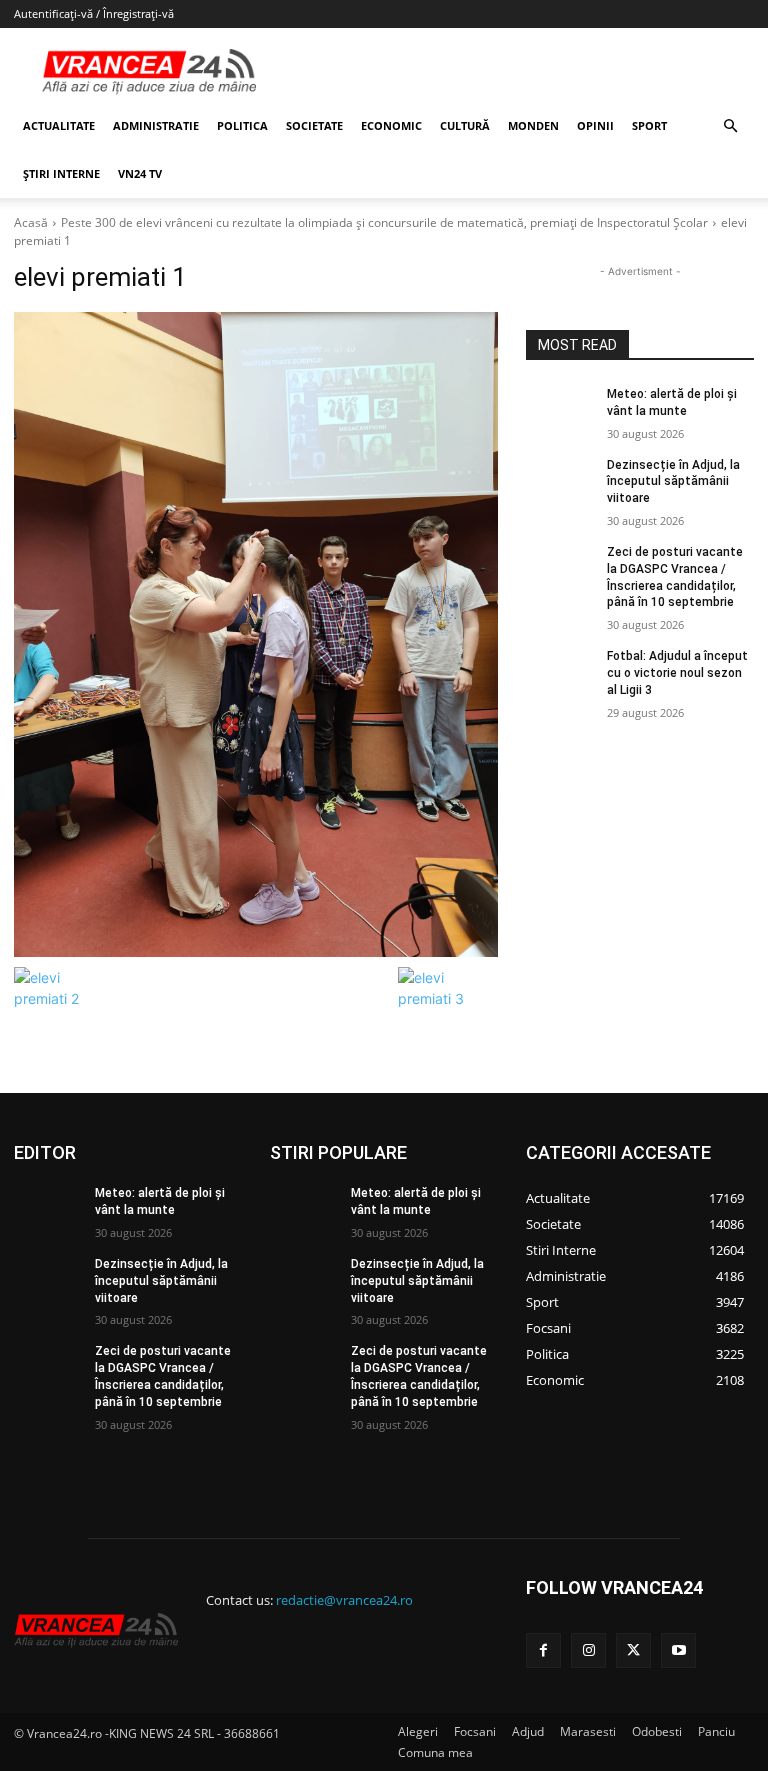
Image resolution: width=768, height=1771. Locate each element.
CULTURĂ (465, 125)
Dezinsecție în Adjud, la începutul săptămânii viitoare (673, 482)
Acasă (31, 222)
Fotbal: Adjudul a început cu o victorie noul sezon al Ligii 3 (677, 673)
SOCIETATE (314, 125)
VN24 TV (140, 173)
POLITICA (242, 125)
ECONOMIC (391, 125)
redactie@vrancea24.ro (344, 1600)
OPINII (595, 125)
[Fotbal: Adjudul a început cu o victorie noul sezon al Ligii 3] (560, 672)
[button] (730, 126)
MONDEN (533, 125)
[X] (633, 1650)
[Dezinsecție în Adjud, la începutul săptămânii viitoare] (560, 481)
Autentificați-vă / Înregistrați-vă (94, 13)
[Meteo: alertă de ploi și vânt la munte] (560, 410)
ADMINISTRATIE (156, 125)
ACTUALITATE (59, 125)
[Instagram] (588, 1650)
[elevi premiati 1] (256, 634)
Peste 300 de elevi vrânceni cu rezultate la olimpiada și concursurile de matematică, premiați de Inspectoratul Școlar (384, 222)
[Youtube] (678, 1650)
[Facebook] (543, 1650)
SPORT (649, 125)
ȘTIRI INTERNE (61, 173)
